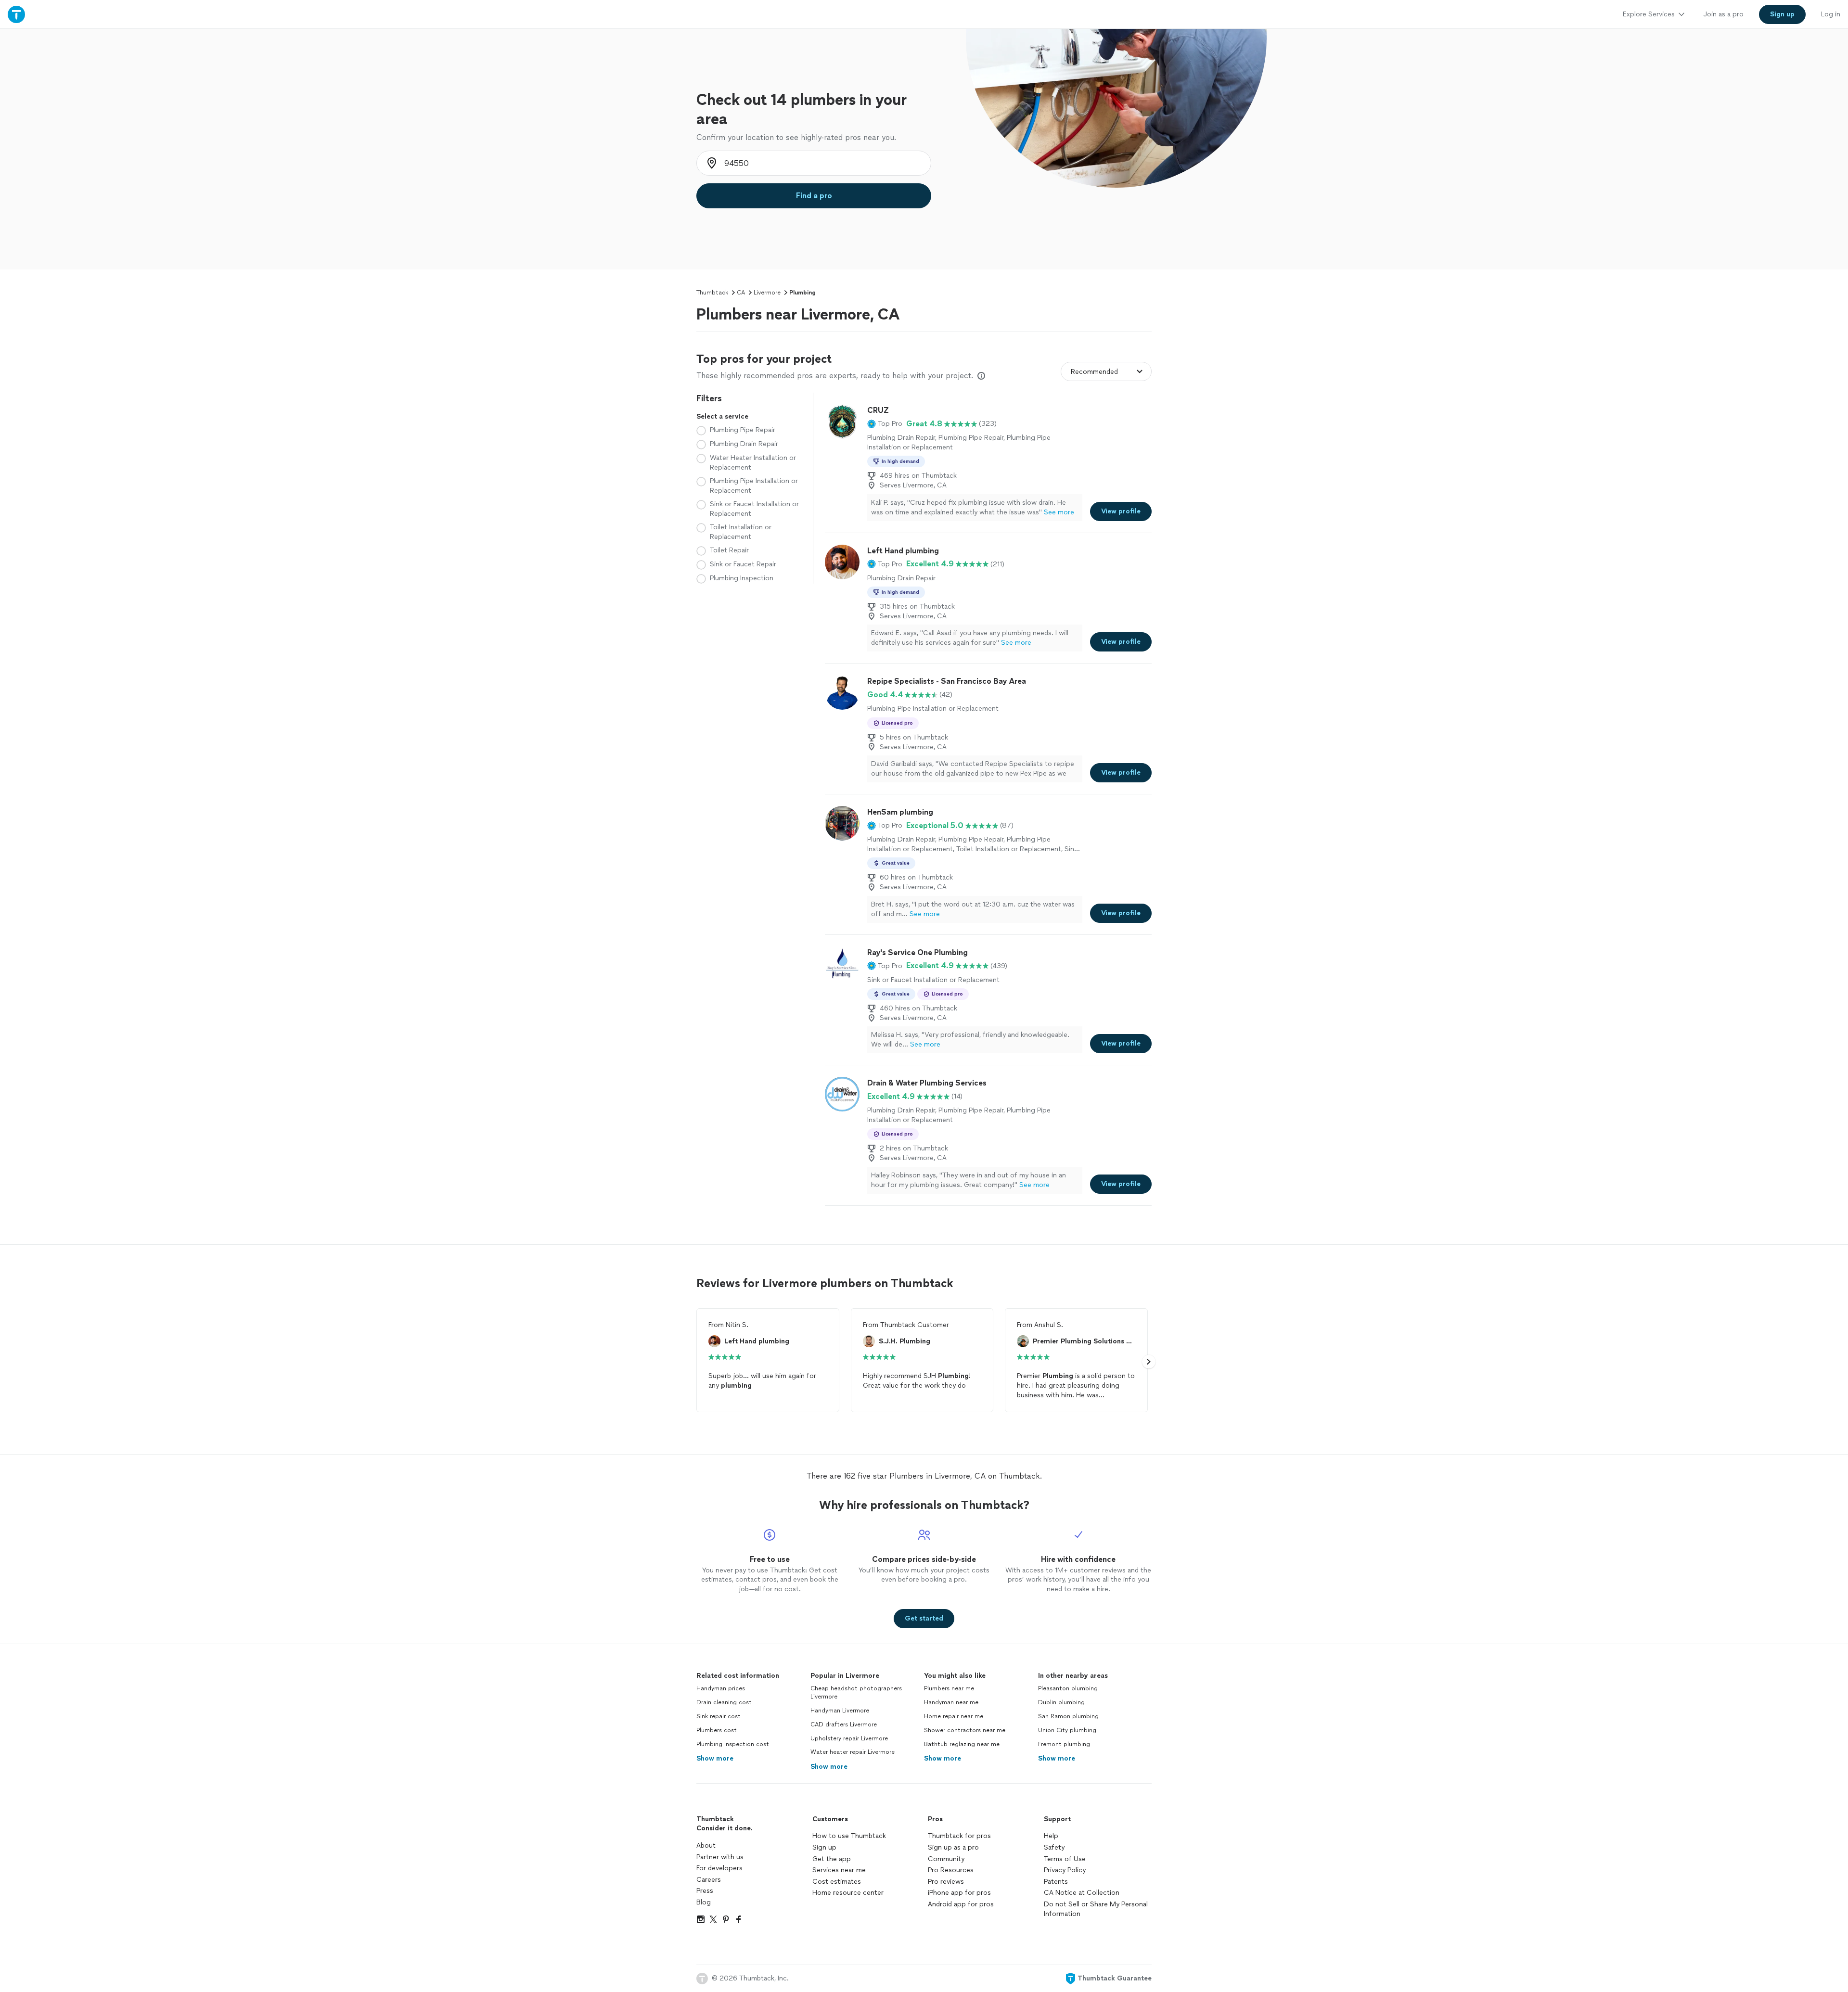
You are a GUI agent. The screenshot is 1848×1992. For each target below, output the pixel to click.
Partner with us (720, 1857)
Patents (1056, 1882)
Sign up (824, 1847)
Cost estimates (837, 1882)
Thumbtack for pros (959, 1836)
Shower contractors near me (965, 1730)
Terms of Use (1065, 1859)
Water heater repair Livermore (853, 1752)
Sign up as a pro (953, 1847)
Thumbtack (712, 293)
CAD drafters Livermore (844, 1724)
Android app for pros (961, 1904)
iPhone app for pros (959, 1893)
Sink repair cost (719, 1716)
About (706, 1845)
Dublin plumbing (1061, 1702)
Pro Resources (951, 1870)
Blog (704, 1902)
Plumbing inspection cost (733, 1744)
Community (946, 1859)
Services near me (839, 1870)
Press (705, 1891)
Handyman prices (721, 1688)
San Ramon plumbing (1068, 1716)
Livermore (767, 293)
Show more (715, 1758)
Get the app (832, 1859)
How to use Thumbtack (849, 1836)
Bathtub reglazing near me (962, 1744)
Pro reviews (946, 1882)
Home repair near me (954, 1716)
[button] (885, 424)
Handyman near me (951, 1702)
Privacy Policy (1065, 1870)
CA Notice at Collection (1082, 1893)
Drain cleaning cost (724, 1702)
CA (741, 293)
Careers (709, 1880)
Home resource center (848, 1893)
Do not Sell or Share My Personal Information (1096, 1909)
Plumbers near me (949, 1688)
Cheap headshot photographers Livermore (856, 1692)
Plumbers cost (717, 1730)
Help (1051, 1836)
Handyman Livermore (840, 1711)
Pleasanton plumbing (1068, 1688)
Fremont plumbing (1064, 1744)
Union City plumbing (1067, 1730)
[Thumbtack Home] (16, 14)
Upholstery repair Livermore (849, 1738)
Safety (1054, 1847)
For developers (719, 1868)
